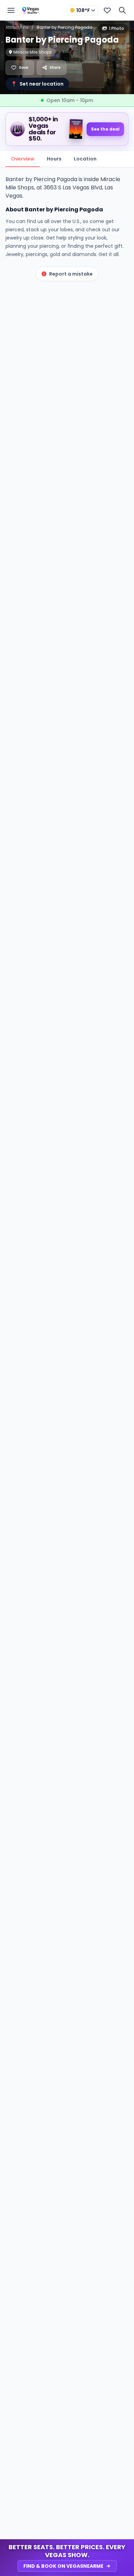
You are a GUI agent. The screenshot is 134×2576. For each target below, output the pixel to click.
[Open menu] (11, 10)
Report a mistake (71, 274)
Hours (54, 159)
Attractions (17, 27)
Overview (23, 159)
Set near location (37, 84)
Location (85, 159)
